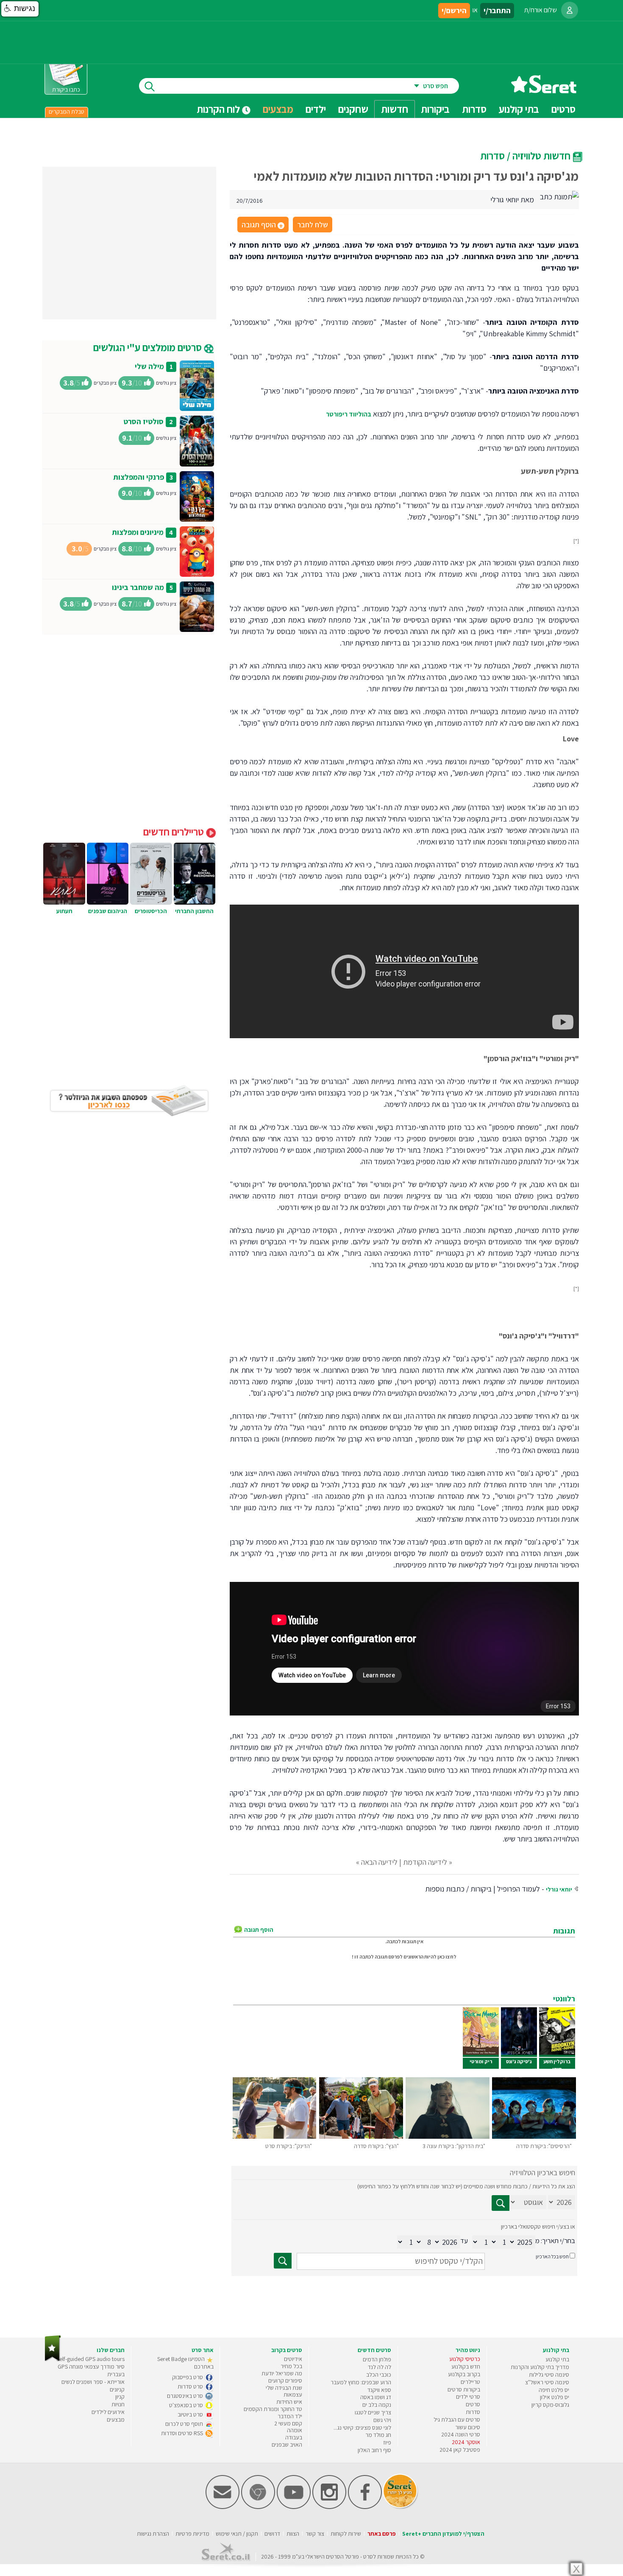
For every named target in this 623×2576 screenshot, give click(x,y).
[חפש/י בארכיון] (283, 2261)
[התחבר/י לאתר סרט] (570, 10)
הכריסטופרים (151, 911)
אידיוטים (293, 2359)
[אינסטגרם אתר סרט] (329, 2507)
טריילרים (470, 2382)
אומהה (295, 2430)
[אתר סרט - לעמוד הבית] (53, 2359)
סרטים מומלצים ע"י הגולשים (149, 347)
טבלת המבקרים (67, 112)
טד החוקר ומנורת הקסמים (273, 2409)
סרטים (473, 2404)
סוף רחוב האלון (374, 2450)
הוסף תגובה (262, 225)
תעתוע (64, 911)
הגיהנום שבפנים (108, 911)
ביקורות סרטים (464, 2389)
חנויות (118, 2404)
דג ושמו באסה (376, 2397)
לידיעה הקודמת (425, 1862)
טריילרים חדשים (175, 832)
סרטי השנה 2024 (461, 2434)
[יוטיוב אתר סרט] (294, 2507)
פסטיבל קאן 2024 (460, 2450)
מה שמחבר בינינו (138, 587)
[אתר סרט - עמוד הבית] (544, 90)
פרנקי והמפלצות (139, 477)
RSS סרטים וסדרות (183, 2433)
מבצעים (278, 109)
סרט (368, 2556)
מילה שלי (149, 366)
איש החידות (289, 2402)
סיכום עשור (468, 2427)
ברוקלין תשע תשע (557, 2065)
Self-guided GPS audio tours (90, 2359)
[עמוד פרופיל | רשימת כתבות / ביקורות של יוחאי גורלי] (559, 196)
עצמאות (293, 2394)
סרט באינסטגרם (186, 2396)
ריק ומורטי (481, 2061)
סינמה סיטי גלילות (549, 2375)
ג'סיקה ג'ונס (519, 2061)
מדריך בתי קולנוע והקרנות (540, 2367)
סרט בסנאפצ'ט (187, 2405)
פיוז (387, 2442)
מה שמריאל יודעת (282, 2373)
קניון (120, 2397)
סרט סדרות (191, 2386)
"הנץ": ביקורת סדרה (376, 2146)
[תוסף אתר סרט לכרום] (258, 2507)
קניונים (117, 2389)
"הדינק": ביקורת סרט (289, 2146)
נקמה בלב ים (377, 2405)
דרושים (272, 2534)
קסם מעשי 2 (288, 2423)
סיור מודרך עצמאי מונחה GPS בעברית (91, 2370)
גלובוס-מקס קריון (550, 2405)
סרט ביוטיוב (191, 2414)
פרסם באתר (382, 2534)
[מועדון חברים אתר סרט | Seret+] (222, 2507)
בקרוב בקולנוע (464, 2374)
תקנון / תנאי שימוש (237, 2534)
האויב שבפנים (287, 2445)
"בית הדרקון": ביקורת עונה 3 (454, 2146)
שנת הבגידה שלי (284, 2388)
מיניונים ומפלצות (138, 532)
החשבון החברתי (194, 911)
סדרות (473, 2412)
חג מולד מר (378, 2435)
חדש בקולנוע (466, 2366)
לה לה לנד (380, 2367)
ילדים (316, 109)
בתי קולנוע (557, 2359)
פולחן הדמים (377, 2359)
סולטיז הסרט (143, 421)
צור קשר (315, 2534)
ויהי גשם (382, 2420)
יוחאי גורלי (559, 1889)
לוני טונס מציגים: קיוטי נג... (362, 2428)
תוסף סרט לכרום (185, 2424)
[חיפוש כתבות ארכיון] (501, 2203)
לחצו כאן (447, 1957)
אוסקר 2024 (466, 2442)
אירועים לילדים (108, 2412)
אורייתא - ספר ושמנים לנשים (93, 2382)
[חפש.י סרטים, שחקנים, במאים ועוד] (148, 86)
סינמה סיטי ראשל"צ (547, 2382)
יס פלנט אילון (555, 2397)
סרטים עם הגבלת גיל (457, 2420)
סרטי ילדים (468, 2397)
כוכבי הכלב (379, 2375)
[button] (20, 9)
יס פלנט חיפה (554, 2390)
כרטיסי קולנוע (465, 2359)
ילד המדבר (290, 2416)
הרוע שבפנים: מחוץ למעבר (361, 2382)
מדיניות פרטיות (192, 2534)
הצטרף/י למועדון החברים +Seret (443, 2534)
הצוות (293, 2534)
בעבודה (294, 2437)
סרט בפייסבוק (188, 2377)
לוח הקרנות (219, 109)
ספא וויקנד (379, 2390)
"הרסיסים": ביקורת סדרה (544, 2146)
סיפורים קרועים (285, 2380)
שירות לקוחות (346, 2534)
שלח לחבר (313, 225)
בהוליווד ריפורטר (349, 414)
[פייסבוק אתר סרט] (365, 2507)
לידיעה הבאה (379, 1862)
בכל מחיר (291, 2366)
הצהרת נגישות (153, 2534)
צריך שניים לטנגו (373, 2412)
